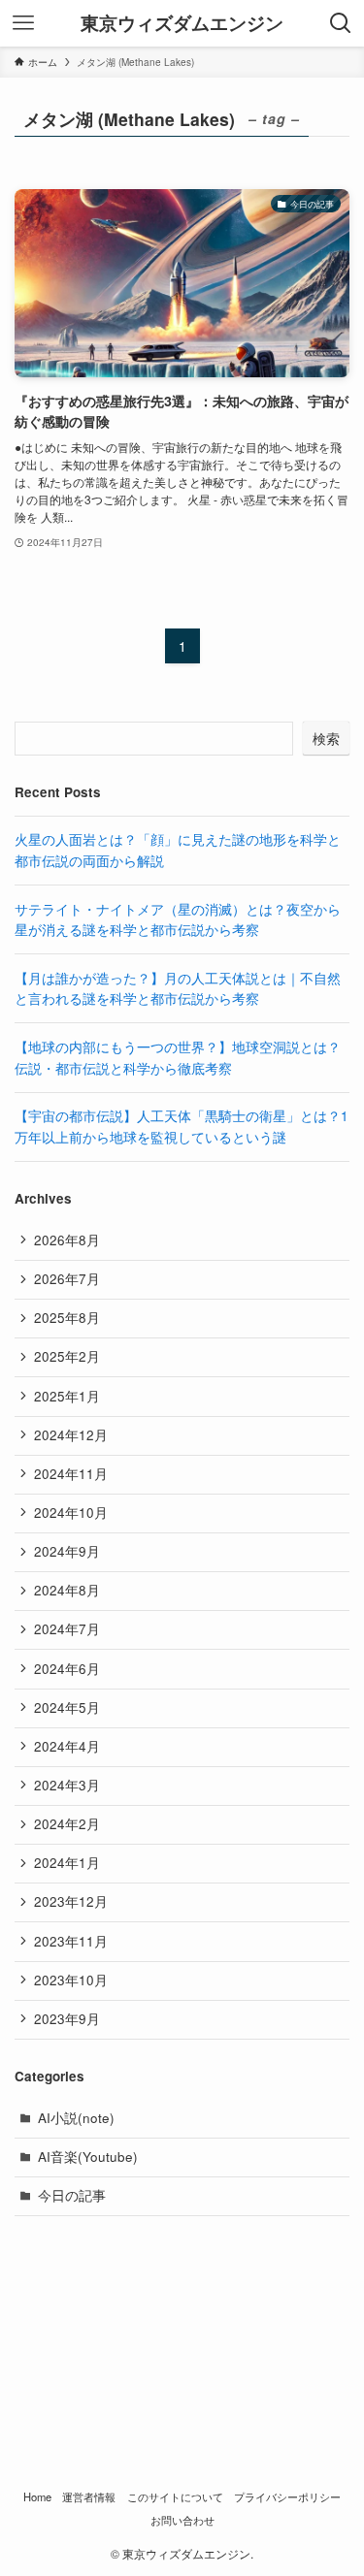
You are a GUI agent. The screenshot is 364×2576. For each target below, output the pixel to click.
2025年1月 (67, 1396)
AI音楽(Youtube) (88, 2157)
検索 (326, 738)
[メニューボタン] (23, 23)
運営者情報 (89, 2496)
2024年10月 (71, 1513)
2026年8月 (67, 1240)
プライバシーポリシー (287, 2496)
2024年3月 (67, 1785)
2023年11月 (71, 1941)
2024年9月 (67, 1551)
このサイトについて (175, 2496)
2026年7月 (67, 1279)
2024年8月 (67, 1590)
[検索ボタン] (341, 23)
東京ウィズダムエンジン (182, 24)
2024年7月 (67, 1629)
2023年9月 (67, 2019)
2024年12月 (71, 1435)
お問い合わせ (182, 2520)
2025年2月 (67, 1356)
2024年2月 (67, 1824)
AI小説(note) (76, 2118)
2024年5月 (67, 1707)
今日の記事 (72, 2195)
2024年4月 (67, 1746)
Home (37, 2496)
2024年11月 (71, 1474)
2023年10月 (71, 1980)
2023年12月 (71, 1901)
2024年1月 (67, 1863)
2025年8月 (67, 1318)
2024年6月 (67, 1669)
